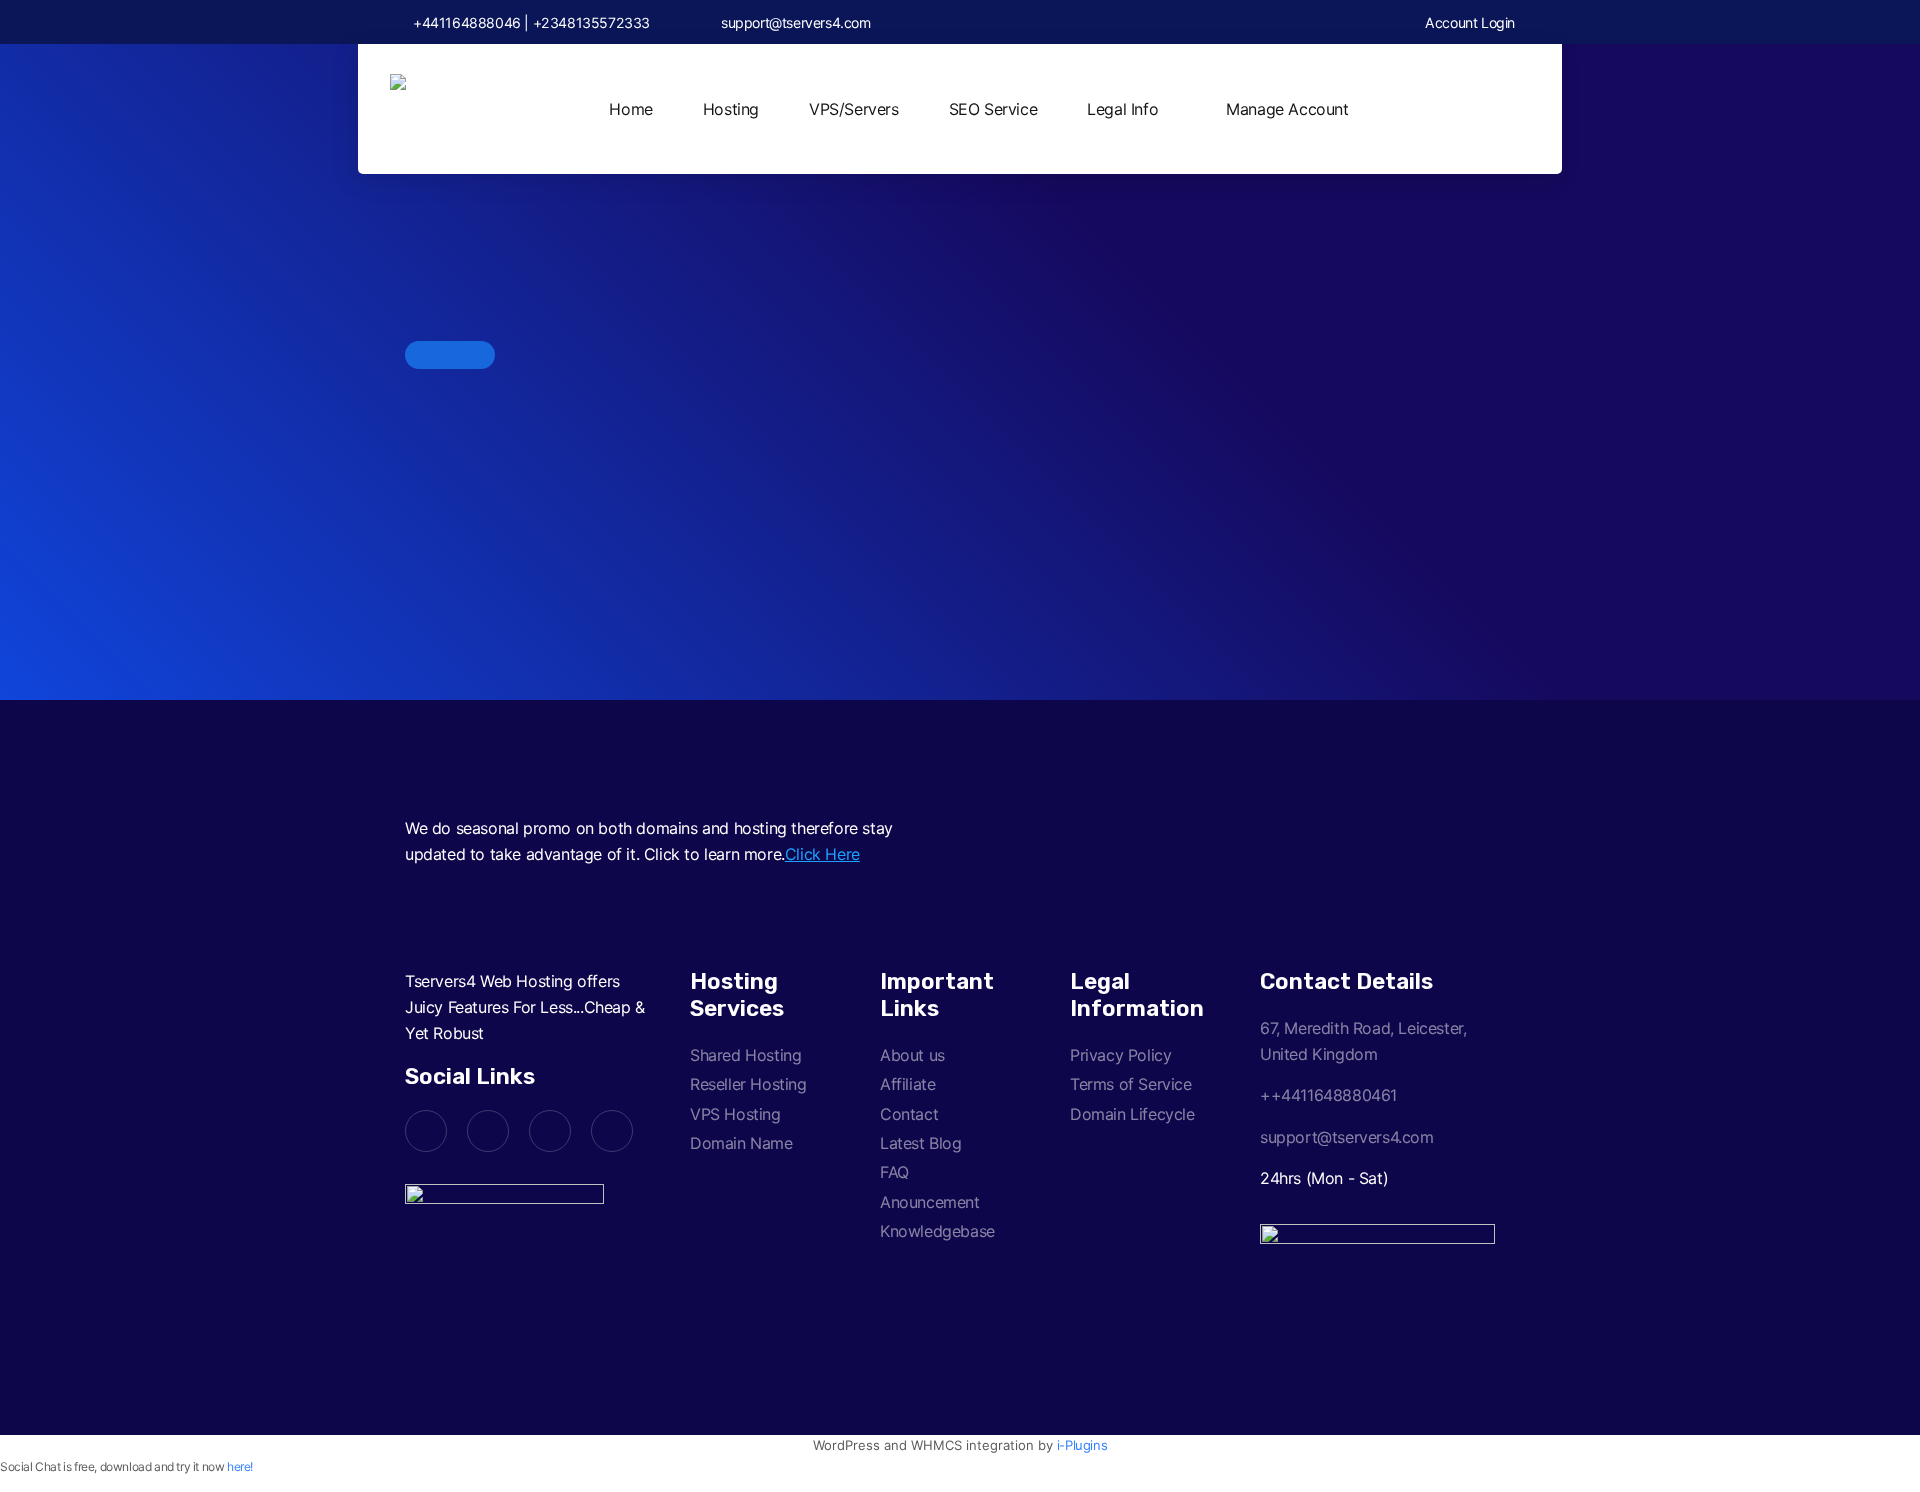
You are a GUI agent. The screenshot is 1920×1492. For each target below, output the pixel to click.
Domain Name (741, 1143)
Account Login (1468, 22)
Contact (909, 1114)
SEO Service (993, 109)
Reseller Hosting (748, 1084)
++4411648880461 (1328, 1095)
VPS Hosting (735, 1114)
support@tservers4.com (796, 22)
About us (912, 1055)
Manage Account (1287, 109)
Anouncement (930, 1202)
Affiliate (907, 1084)
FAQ (894, 1172)
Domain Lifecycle (1132, 1114)
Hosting (731, 109)
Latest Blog (921, 1143)
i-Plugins (1082, 1445)
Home (630, 109)
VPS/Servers (854, 109)
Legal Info (1122, 109)
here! (240, 1466)
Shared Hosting (745, 1055)
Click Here (822, 854)
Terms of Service (1131, 1084)
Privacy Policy (1120, 1055)
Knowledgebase (937, 1231)
